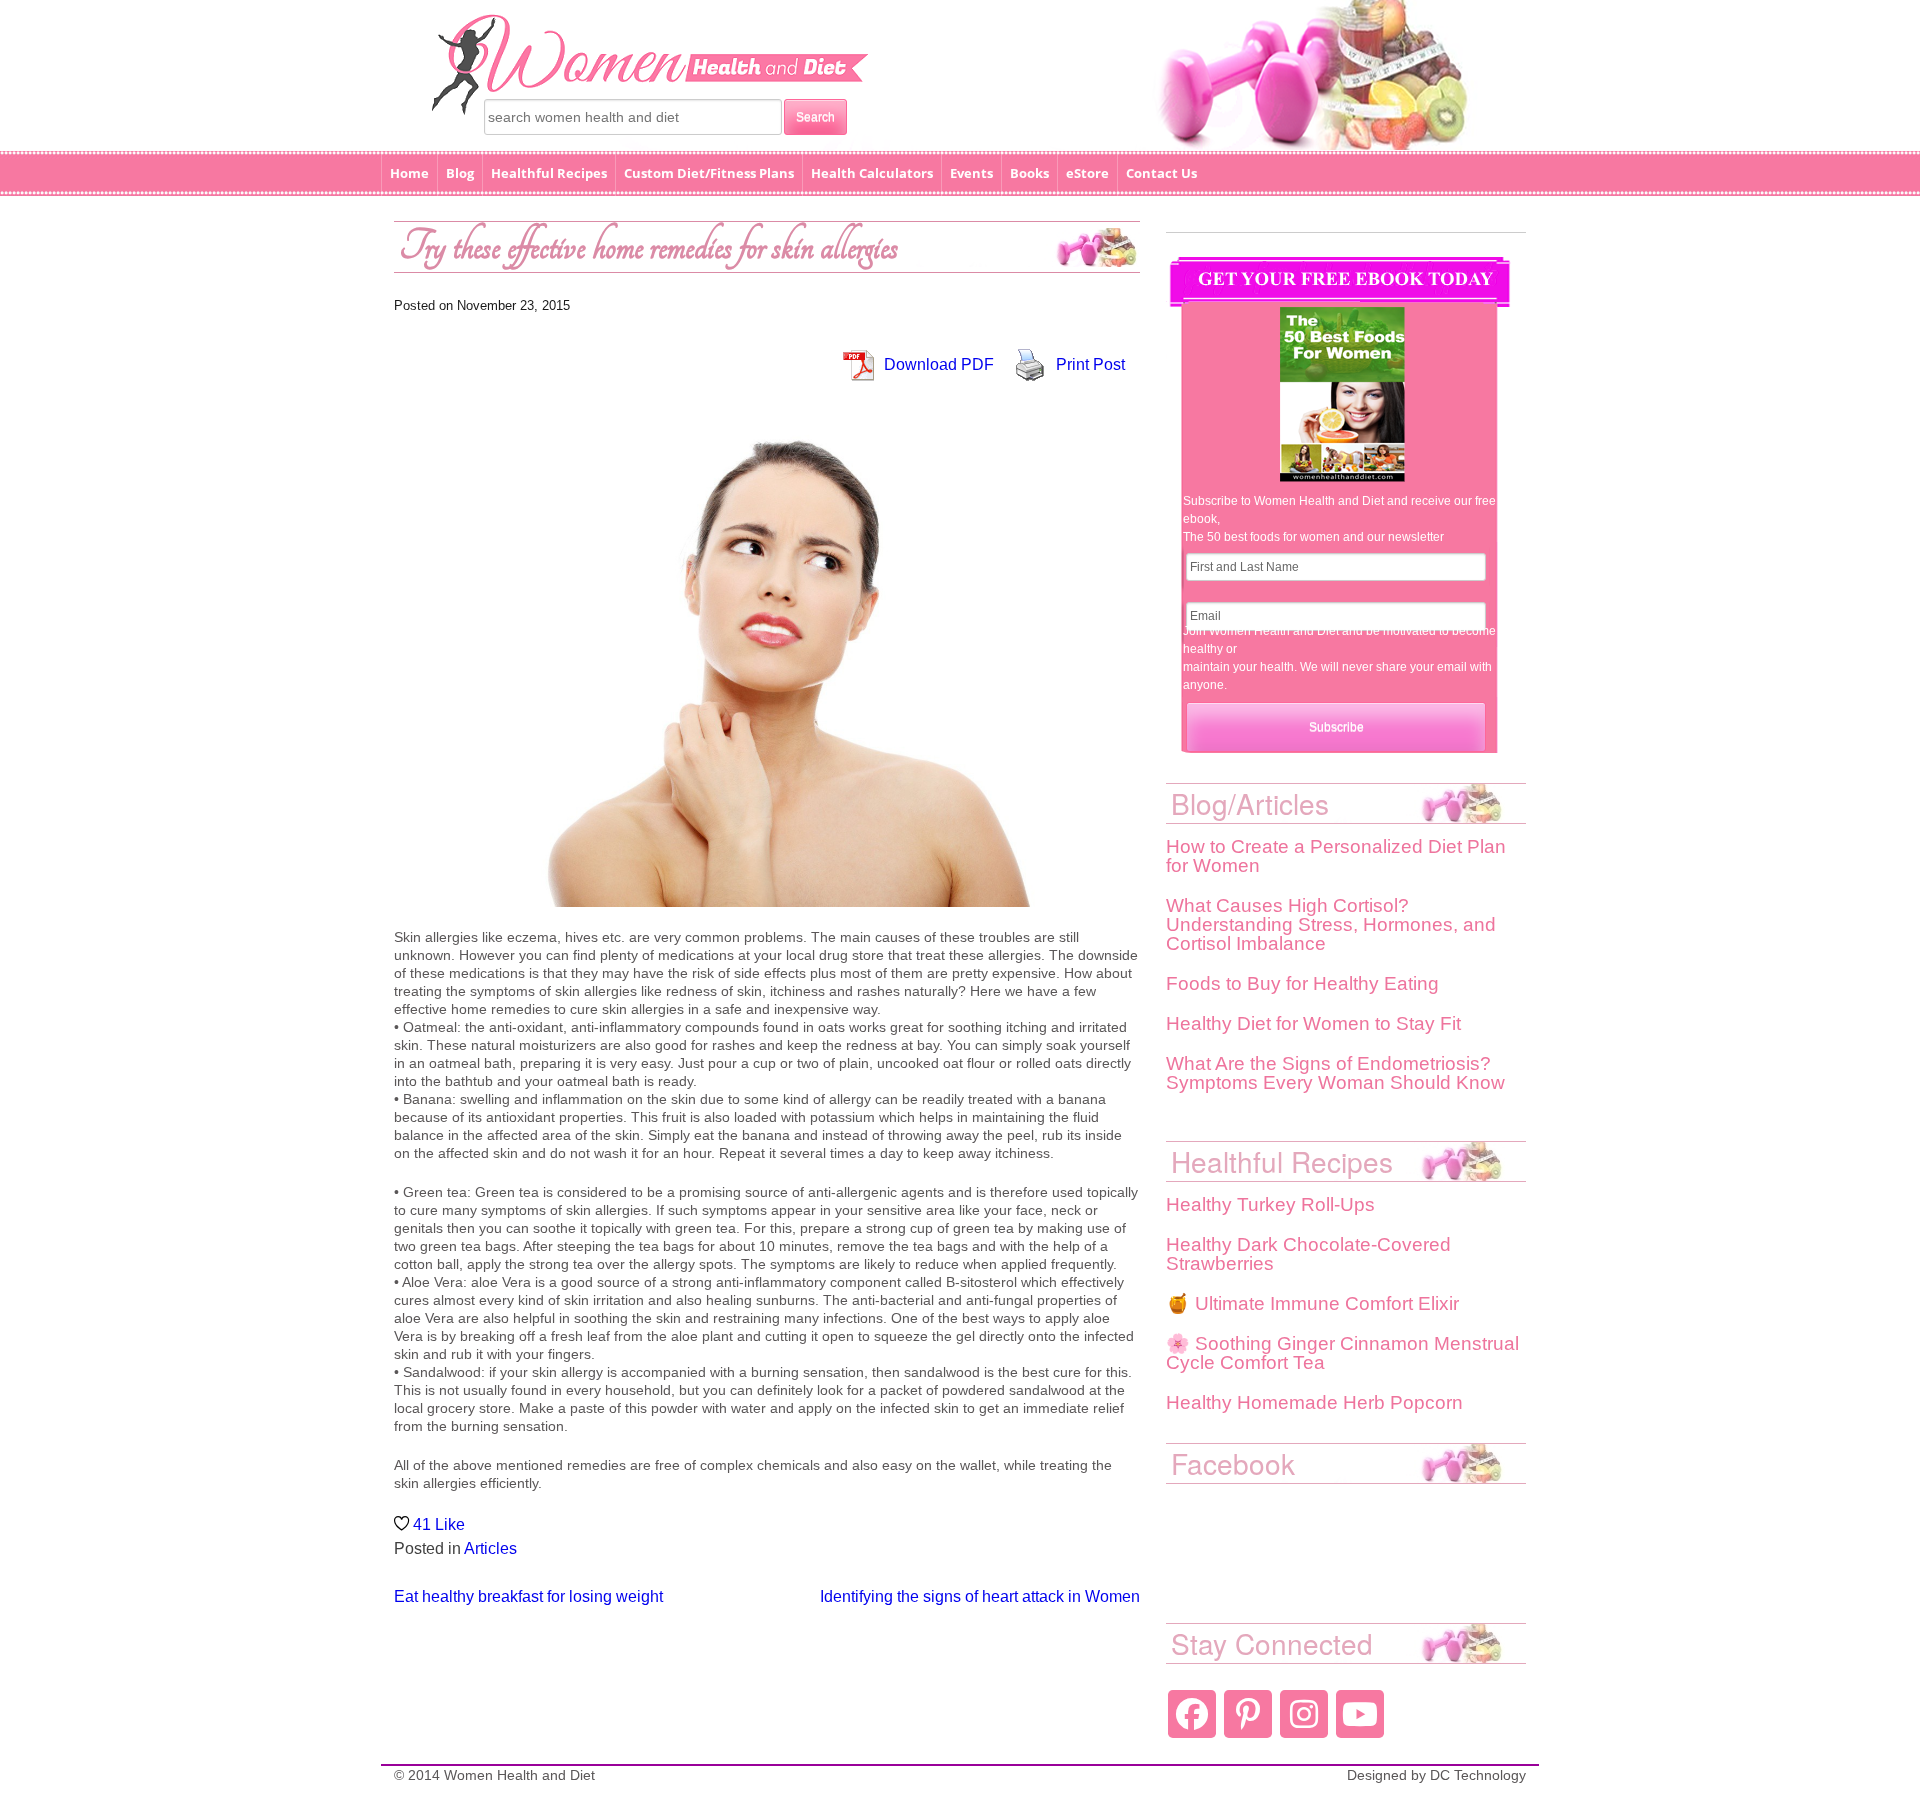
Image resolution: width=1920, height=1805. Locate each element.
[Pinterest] (1248, 1714)
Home (409, 173)
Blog (460, 173)
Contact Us (1161, 173)
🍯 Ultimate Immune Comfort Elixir (1312, 1303)
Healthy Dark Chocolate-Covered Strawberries (1308, 1254)
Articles (490, 1548)
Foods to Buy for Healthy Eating (1302, 983)
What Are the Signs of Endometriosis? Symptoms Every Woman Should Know (1335, 1073)
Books (1029, 173)
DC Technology (1478, 1775)
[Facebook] (1192, 1714)
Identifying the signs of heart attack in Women (980, 1596)
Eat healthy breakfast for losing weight (528, 1596)
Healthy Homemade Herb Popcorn (1314, 1402)
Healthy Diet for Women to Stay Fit (1313, 1023)
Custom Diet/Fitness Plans (709, 173)
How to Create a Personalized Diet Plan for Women (1336, 856)
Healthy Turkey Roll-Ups (1270, 1204)
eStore (1087, 173)
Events (971, 173)
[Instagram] (1304, 1714)
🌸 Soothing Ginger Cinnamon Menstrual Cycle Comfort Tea (1342, 1353)
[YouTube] (1360, 1714)
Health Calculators (872, 173)
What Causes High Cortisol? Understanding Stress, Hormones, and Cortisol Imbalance (1331, 924)
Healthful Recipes (549, 173)
